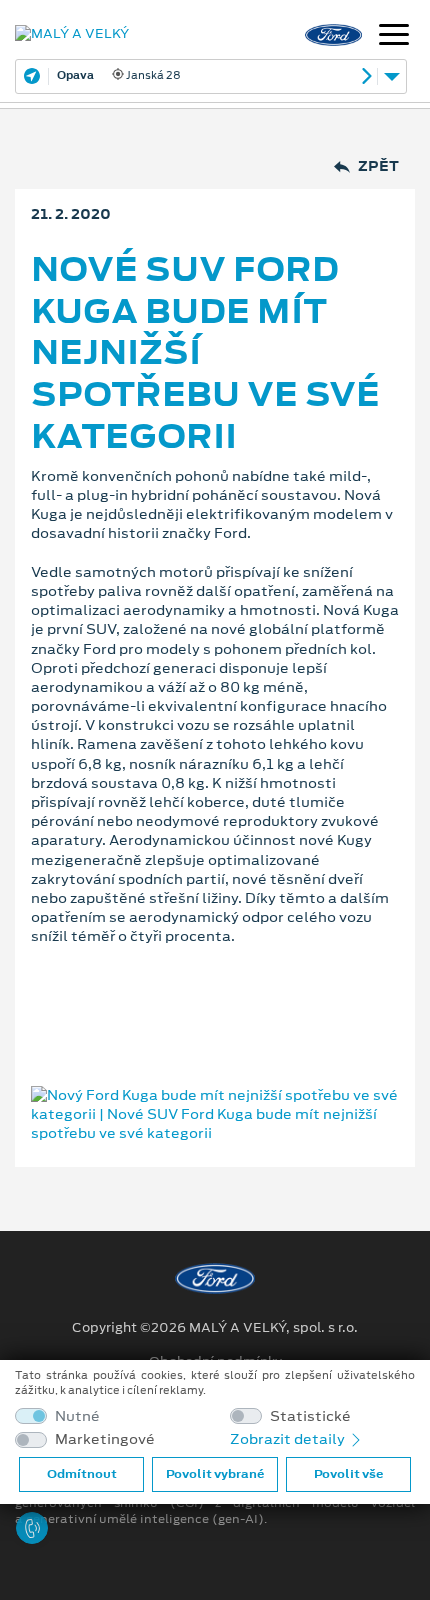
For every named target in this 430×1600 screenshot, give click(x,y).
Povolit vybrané (215, 1474)
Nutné (77, 1416)
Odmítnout (82, 1474)
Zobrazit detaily (289, 1439)
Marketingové (105, 1439)
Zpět (378, 166)
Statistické (310, 1416)
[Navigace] (394, 37)
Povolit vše (348, 1474)
